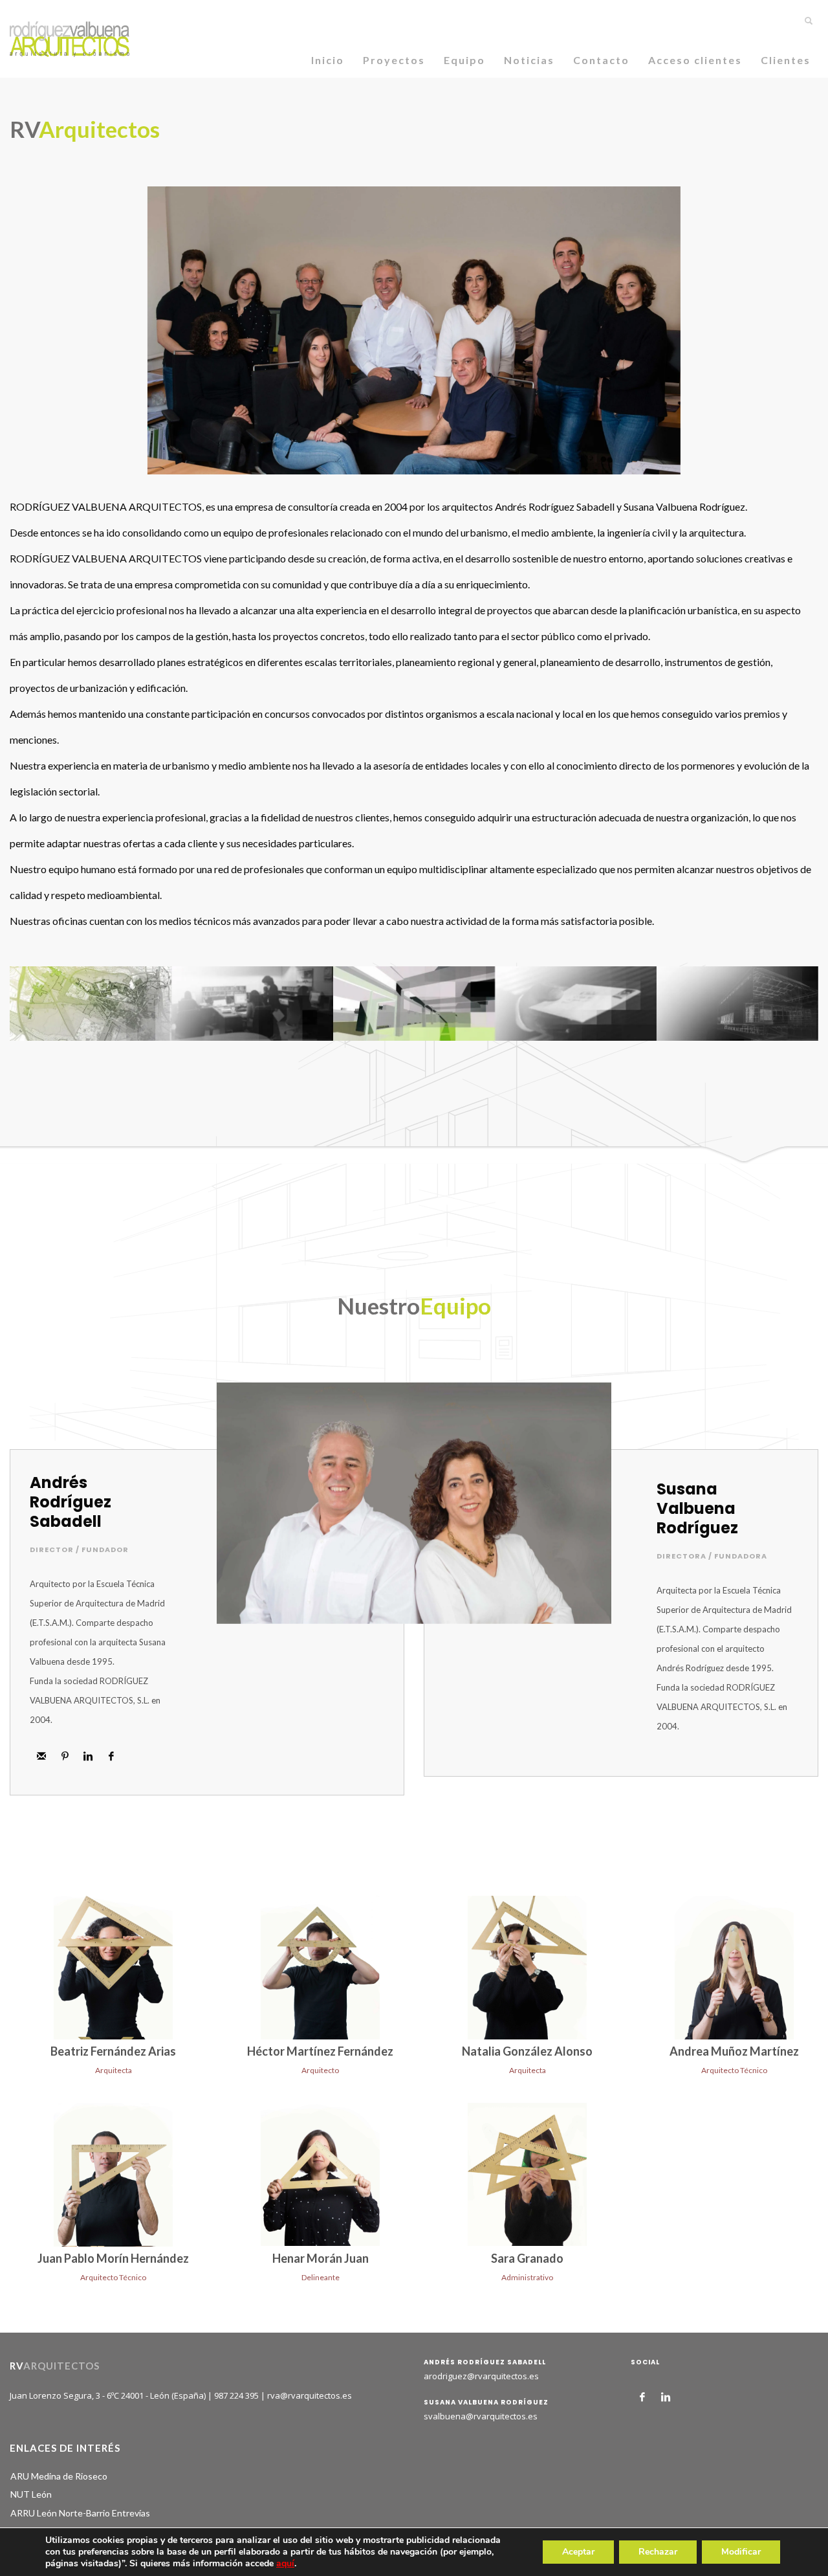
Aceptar (578, 2552)
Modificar (741, 2552)
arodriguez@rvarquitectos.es (481, 2376)
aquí (285, 2563)
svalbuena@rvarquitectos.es (481, 2416)
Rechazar (658, 2552)
